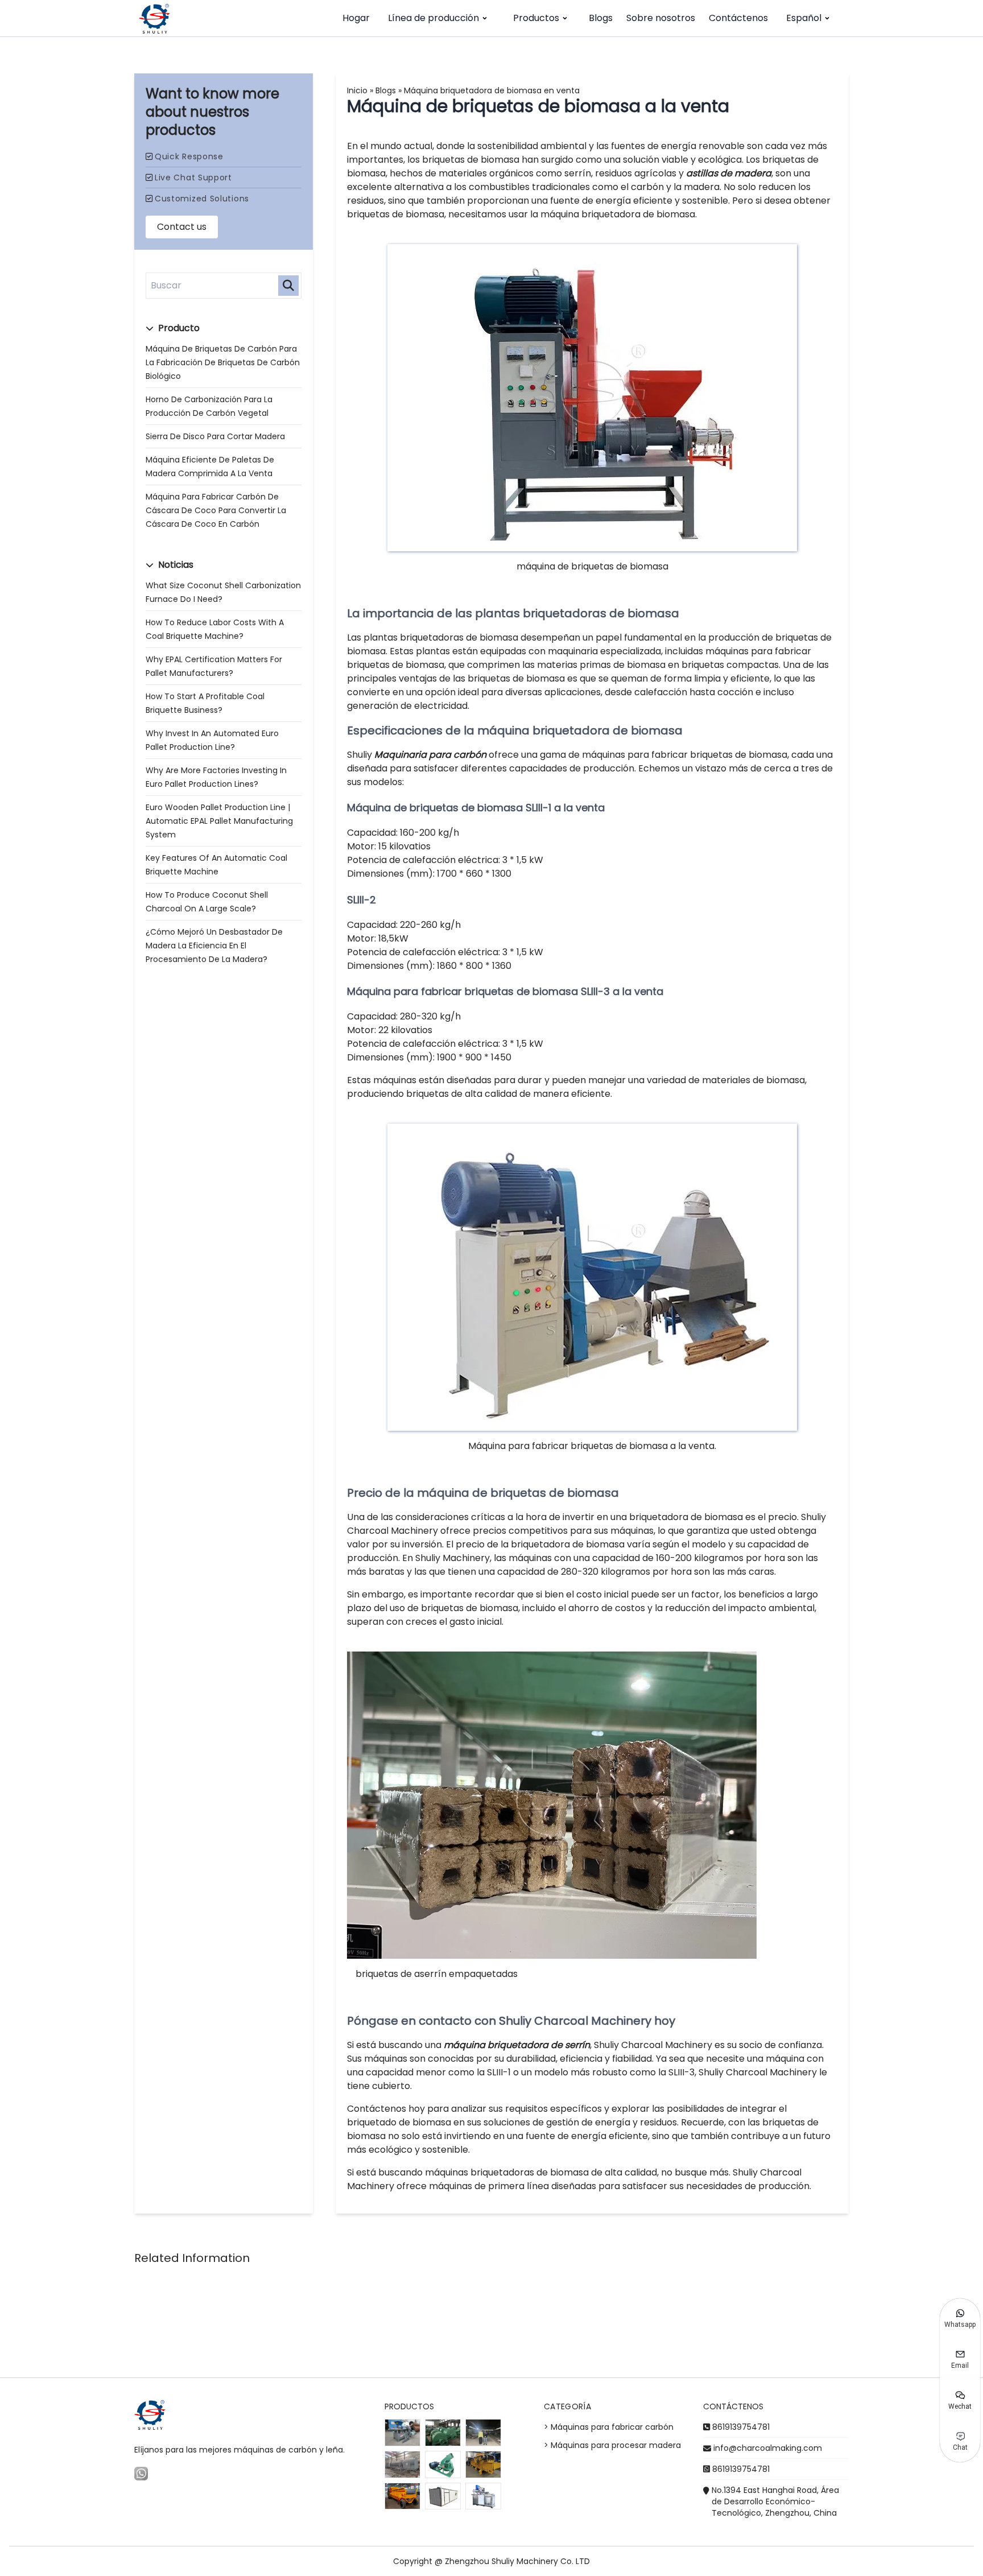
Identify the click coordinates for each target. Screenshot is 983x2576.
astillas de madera (729, 173)
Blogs (601, 18)
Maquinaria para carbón (430, 755)
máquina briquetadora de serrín (517, 2045)
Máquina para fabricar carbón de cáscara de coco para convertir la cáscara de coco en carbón (216, 510)
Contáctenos (738, 18)
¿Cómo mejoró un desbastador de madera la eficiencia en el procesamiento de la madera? (214, 946)
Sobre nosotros (661, 18)
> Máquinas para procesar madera (612, 2445)
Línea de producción (433, 18)
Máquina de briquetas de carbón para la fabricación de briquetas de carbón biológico (223, 362)
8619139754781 (741, 2427)
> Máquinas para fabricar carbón (609, 2427)
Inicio (357, 90)
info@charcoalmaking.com (768, 2448)
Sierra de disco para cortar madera (215, 436)
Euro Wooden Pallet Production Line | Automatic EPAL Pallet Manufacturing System (219, 821)
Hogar (356, 18)
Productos (536, 18)
